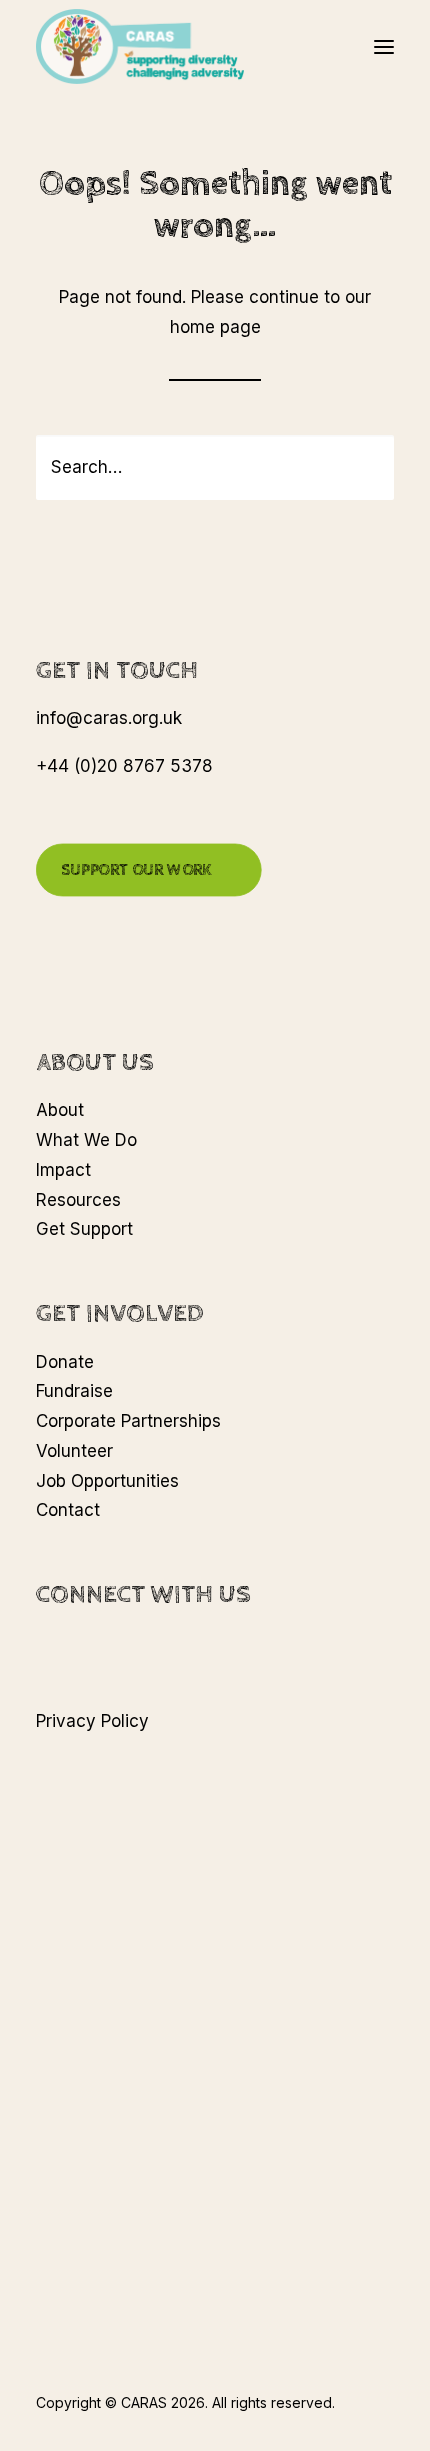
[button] (384, 46)
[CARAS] (140, 46)
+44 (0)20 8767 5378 (124, 766)
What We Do (86, 1140)
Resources (78, 1200)
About (60, 1110)
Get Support (84, 1229)
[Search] (215, 467)
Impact (63, 1170)
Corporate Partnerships (128, 1421)
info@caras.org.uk (109, 718)
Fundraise (74, 1391)
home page (215, 327)
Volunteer (74, 1451)
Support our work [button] (136, 870)
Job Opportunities (107, 1481)
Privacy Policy (92, 1721)
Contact (68, 1510)
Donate (65, 1362)
